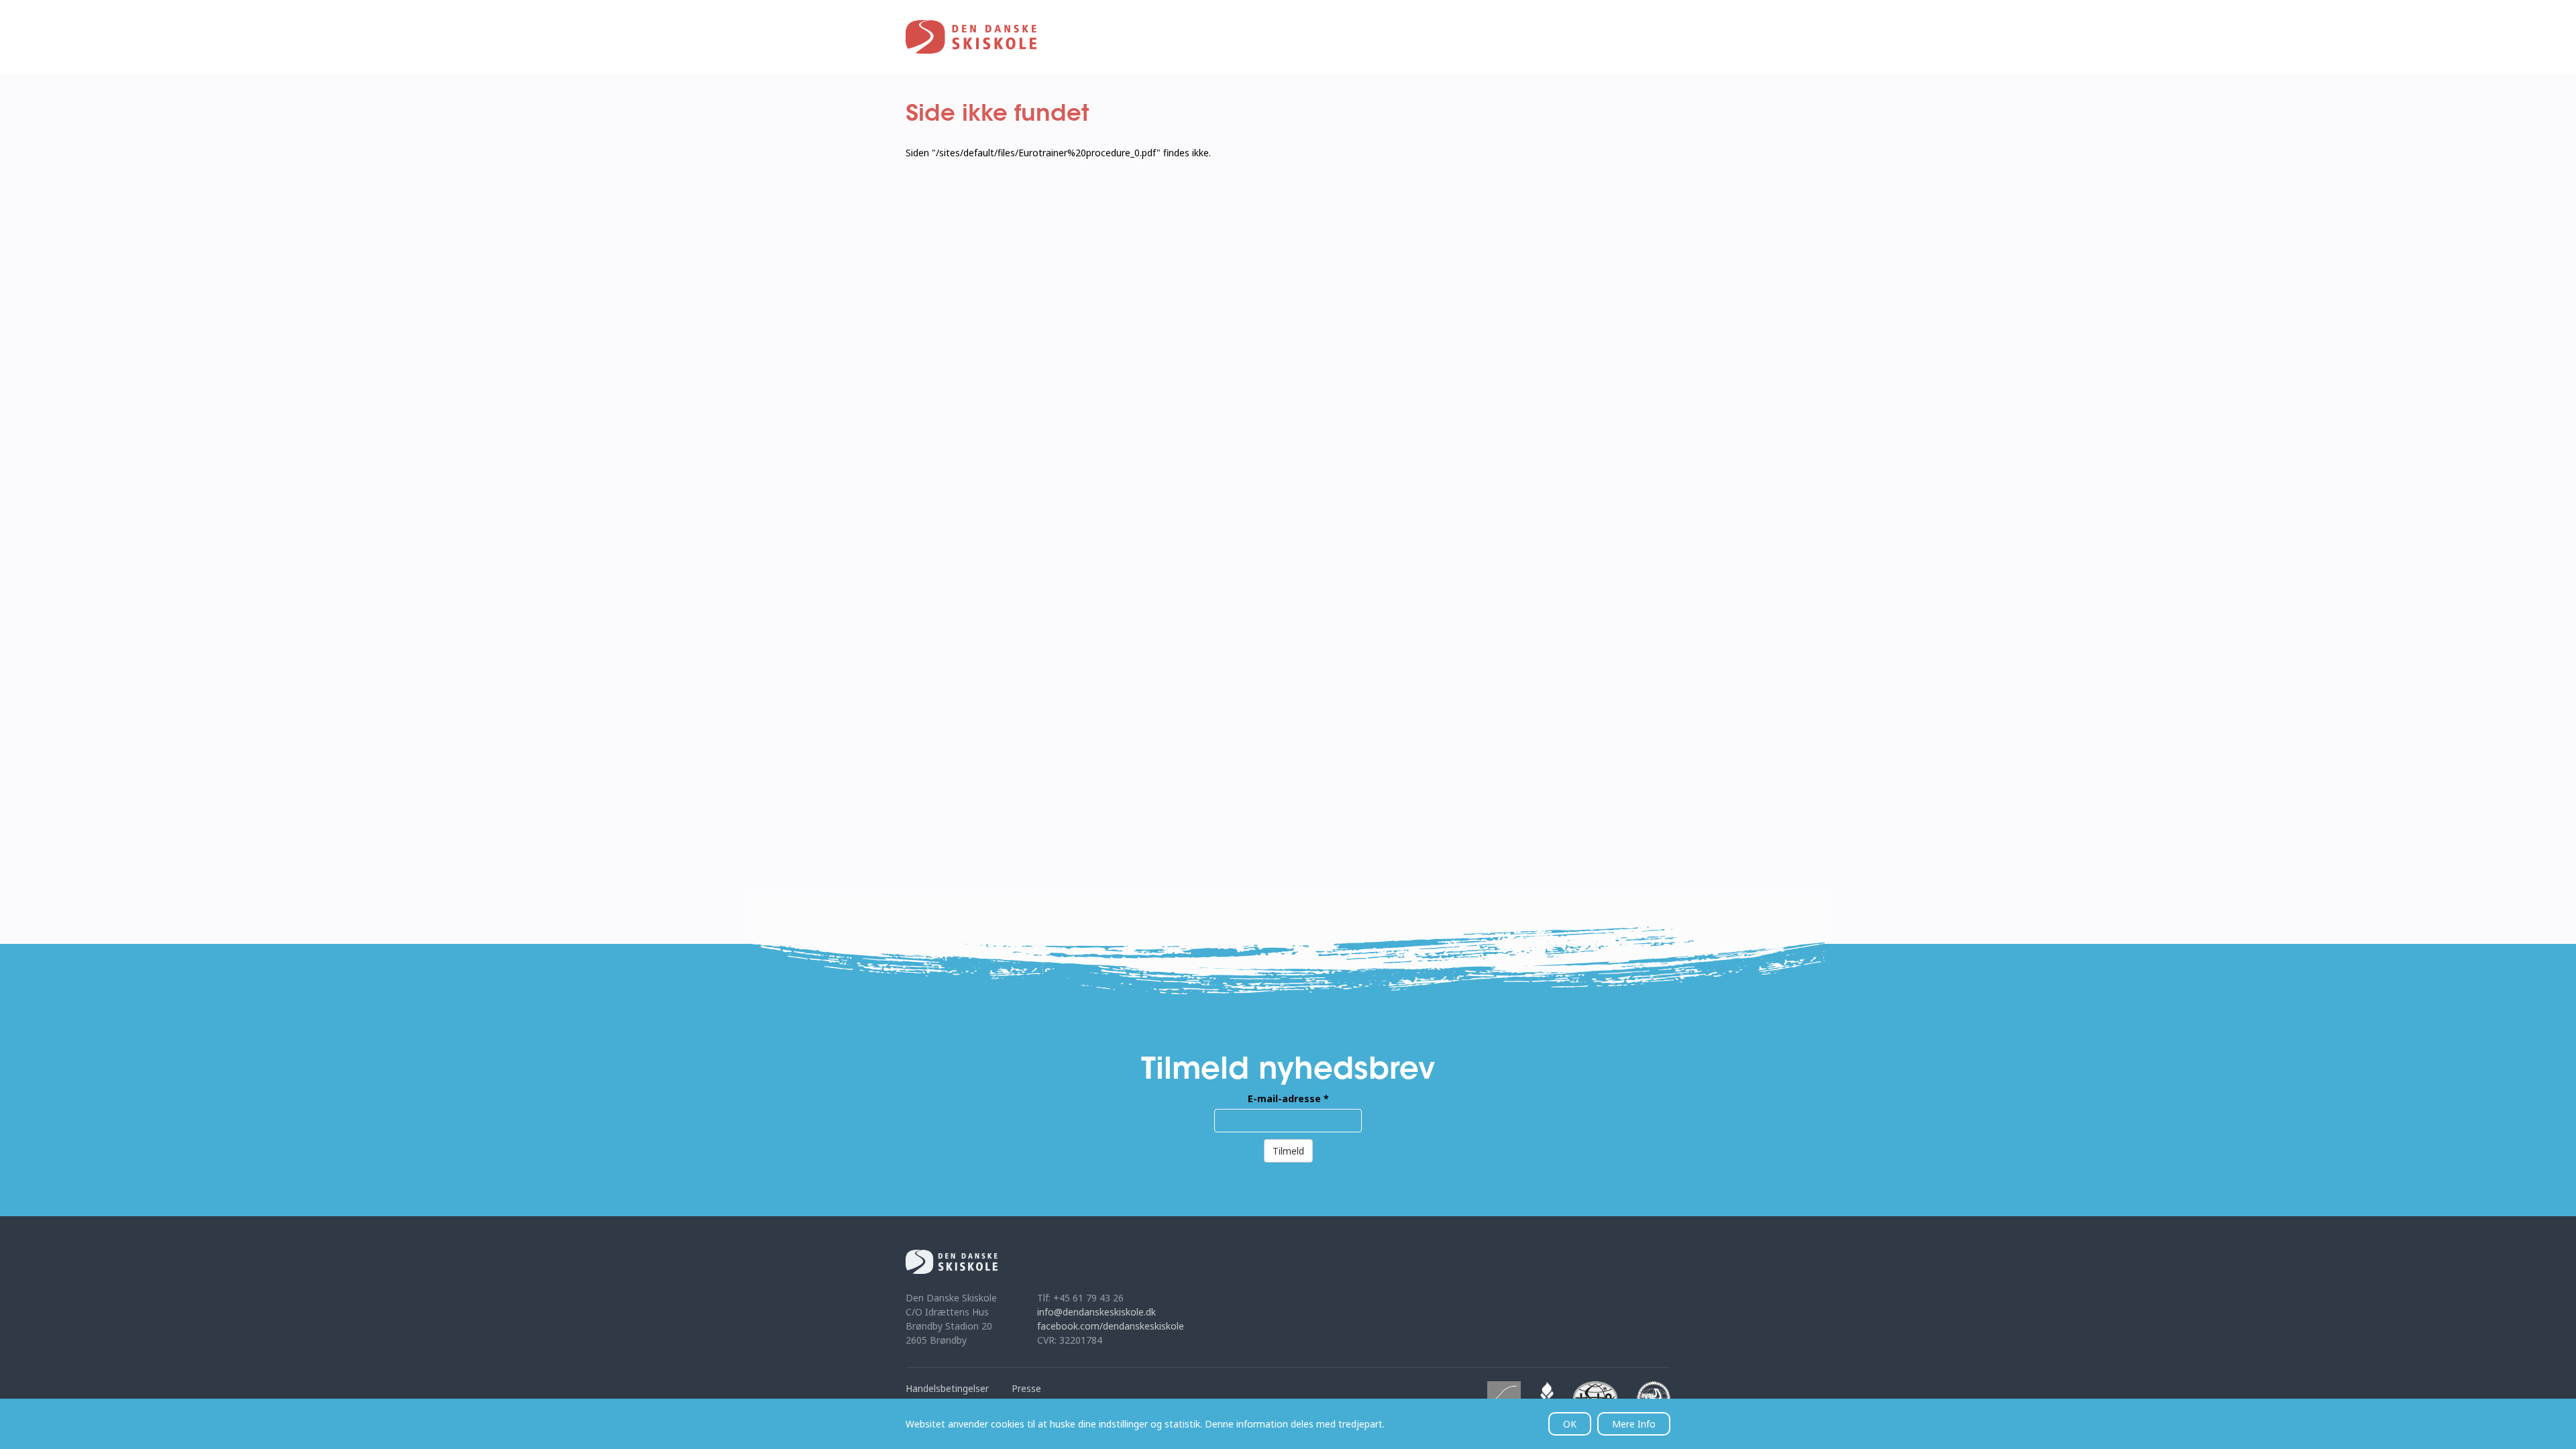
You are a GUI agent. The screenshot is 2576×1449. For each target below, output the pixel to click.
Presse (1026, 1388)
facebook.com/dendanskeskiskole (1111, 1326)
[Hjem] (971, 37)
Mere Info (1634, 1424)
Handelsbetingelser (947, 1388)
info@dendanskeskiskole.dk (1096, 1312)
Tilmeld (1288, 1151)
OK (1570, 1424)
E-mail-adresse (1288, 1098)
